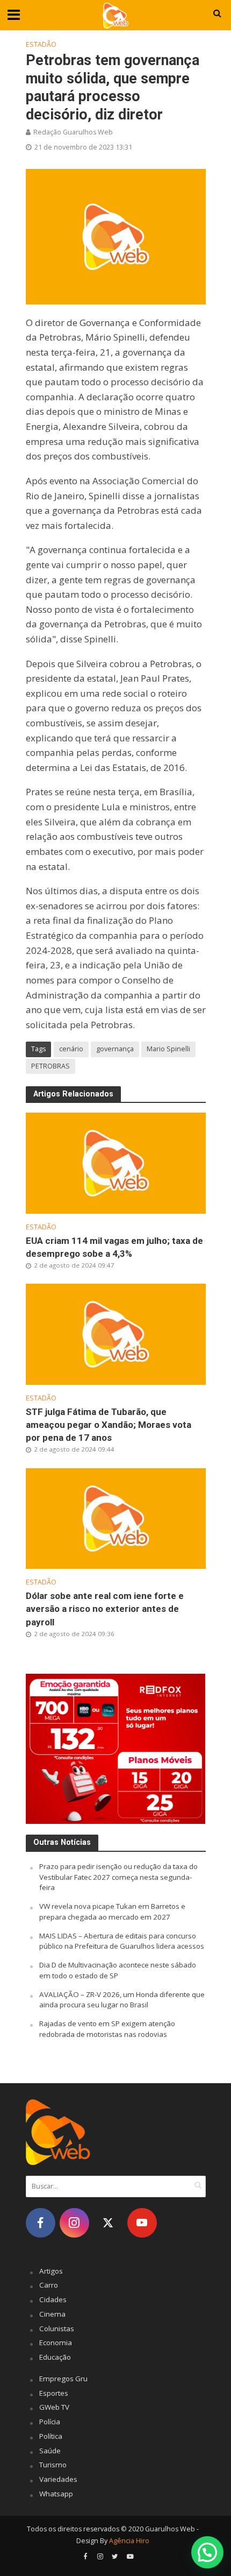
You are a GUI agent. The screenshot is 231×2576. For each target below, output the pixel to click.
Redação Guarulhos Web (73, 132)
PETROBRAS (50, 1066)
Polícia (50, 2422)
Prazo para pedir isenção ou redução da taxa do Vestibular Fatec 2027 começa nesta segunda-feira (118, 1877)
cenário (71, 1049)
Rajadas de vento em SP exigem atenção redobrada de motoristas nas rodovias (107, 2029)
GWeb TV (54, 2407)
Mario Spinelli (168, 1049)
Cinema (52, 2314)
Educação (55, 2357)
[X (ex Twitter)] (108, 2223)
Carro (49, 2285)
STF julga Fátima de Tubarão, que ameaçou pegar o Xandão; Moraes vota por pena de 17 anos (109, 1425)
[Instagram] (74, 2223)
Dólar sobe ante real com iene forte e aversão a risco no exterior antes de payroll (105, 1609)
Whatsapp (56, 2494)
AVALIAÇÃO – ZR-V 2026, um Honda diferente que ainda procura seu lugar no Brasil (122, 2000)
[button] (207, 2552)
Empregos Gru (63, 2379)
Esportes (54, 2393)
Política (51, 2436)
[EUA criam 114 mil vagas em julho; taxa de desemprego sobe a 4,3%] (116, 1162)
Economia (56, 2343)
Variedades (58, 2479)
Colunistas (57, 2329)
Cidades (53, 2299)
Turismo (53, 2465)
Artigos (51, 2271)
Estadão (41, 44)
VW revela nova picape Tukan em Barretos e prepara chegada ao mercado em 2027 (112, 1912)
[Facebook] (41, 2223)
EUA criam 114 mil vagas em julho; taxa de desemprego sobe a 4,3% (114, 1247)
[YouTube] (142, 2223)
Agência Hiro (129, 2541)
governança (115, 1049)
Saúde (50, 2451)
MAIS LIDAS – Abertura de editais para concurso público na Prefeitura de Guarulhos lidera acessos (122, 1941)
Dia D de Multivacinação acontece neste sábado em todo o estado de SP (118, 1970)
